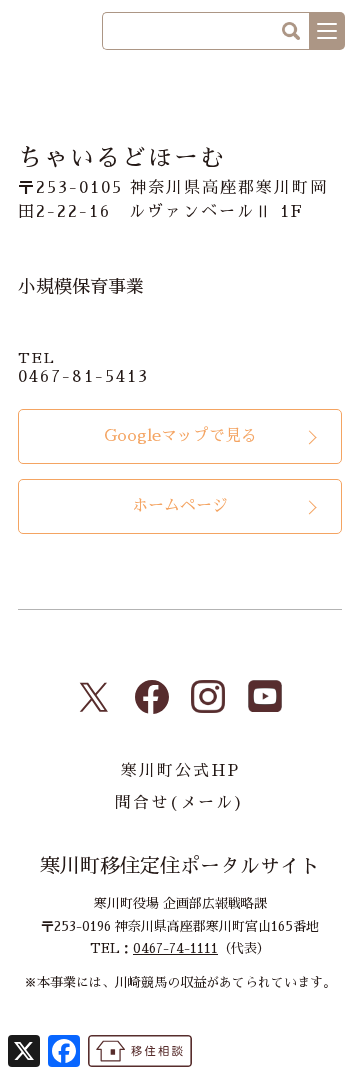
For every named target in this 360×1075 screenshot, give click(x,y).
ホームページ (180, 506)
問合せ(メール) (180, 803)
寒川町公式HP (180, 771)
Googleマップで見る (180, 436)
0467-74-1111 (175, 948)
